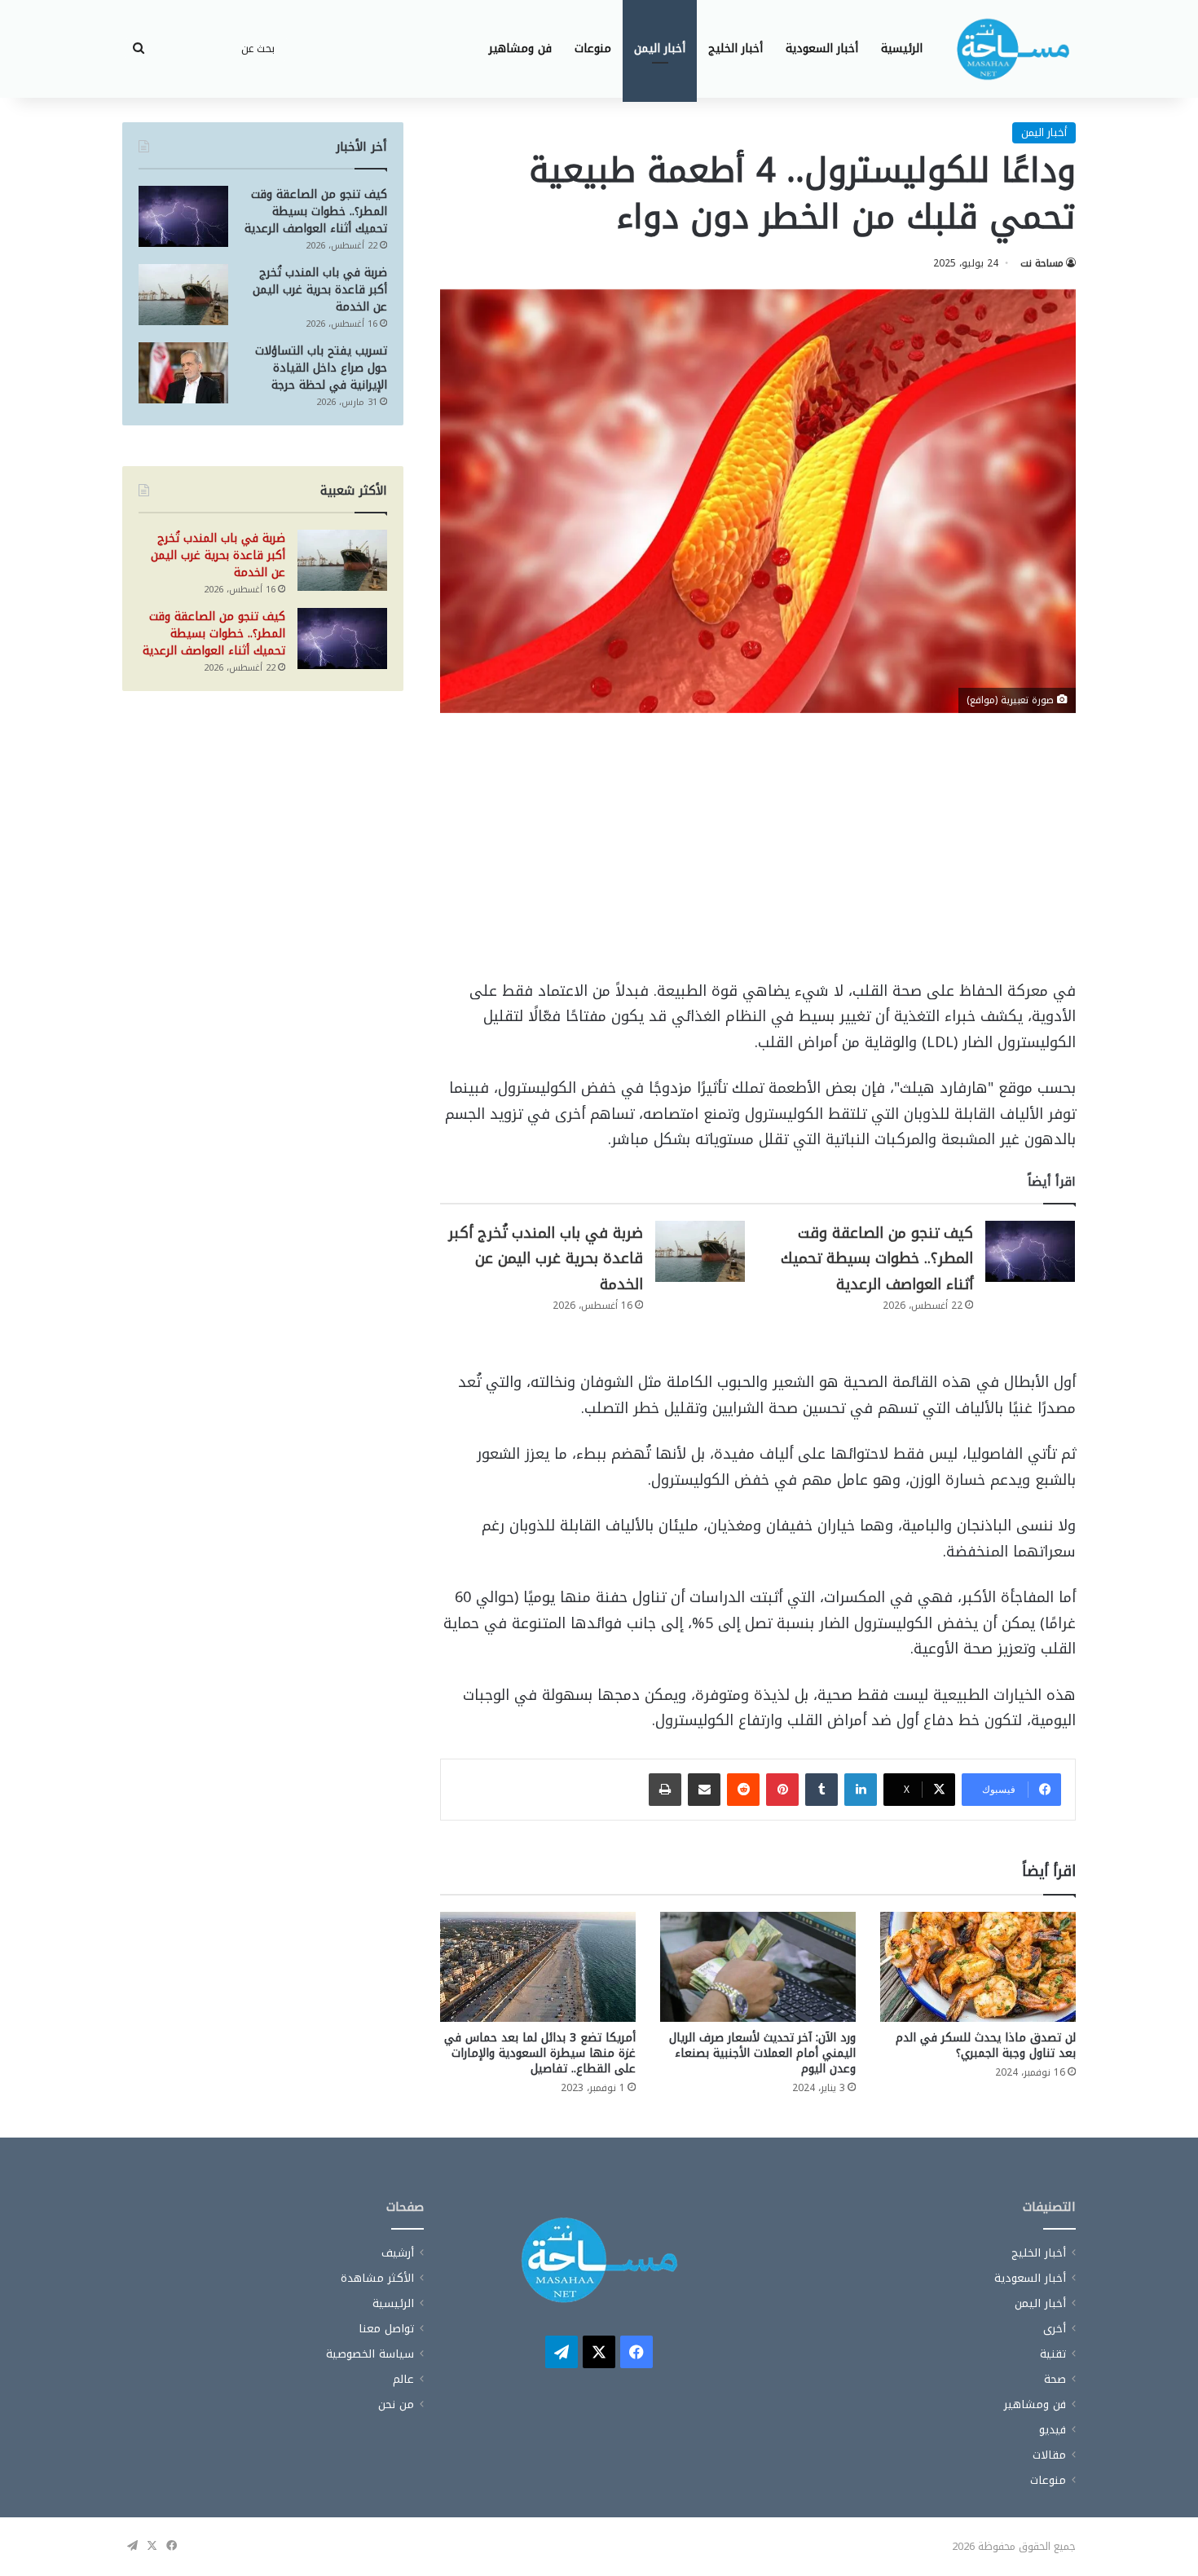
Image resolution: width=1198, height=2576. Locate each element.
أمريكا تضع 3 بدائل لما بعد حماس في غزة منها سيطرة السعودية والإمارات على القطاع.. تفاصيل (540, 2053)
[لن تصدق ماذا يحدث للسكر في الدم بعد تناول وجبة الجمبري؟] (978, 1967)
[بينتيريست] (782, 1790)
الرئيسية (902, 48)
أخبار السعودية (822, 48)
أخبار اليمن (660, 48)
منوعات (593, 48)
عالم (403, 2379)
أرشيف (398, 2253)
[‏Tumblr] (821, 1790)
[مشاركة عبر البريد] (704, 1790)
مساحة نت (1042, 263)
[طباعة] (665, 1790)
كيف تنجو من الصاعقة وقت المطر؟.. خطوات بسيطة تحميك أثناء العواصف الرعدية (877, 1259)
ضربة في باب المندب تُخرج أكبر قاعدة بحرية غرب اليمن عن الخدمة (546, 1259)
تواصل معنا (386, 2329)
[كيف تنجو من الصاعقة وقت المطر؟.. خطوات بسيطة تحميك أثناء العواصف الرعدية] (1030, 1251)
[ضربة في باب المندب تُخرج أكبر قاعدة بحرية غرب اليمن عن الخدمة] (700, 1251)
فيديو (1053, 2430)
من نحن (396, 2404)
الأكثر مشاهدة (377, 2278)
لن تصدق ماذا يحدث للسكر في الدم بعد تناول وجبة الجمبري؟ (986, 2045)
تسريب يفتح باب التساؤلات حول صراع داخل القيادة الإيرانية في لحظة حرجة (321, 368)
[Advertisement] (758, 858)
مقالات (1049, 2455)
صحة (1055, 2379)
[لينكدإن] (861, 1790)
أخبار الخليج (736, 48)
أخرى (1055, 2329)
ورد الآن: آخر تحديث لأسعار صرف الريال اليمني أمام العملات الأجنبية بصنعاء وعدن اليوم (762, 2053)
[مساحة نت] (1013, 49)
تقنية (1053, 2354)
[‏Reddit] (743, 1790)
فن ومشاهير (520, 48)
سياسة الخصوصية (370, 2354)
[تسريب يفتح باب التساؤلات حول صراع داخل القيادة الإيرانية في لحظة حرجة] (183, 373)
